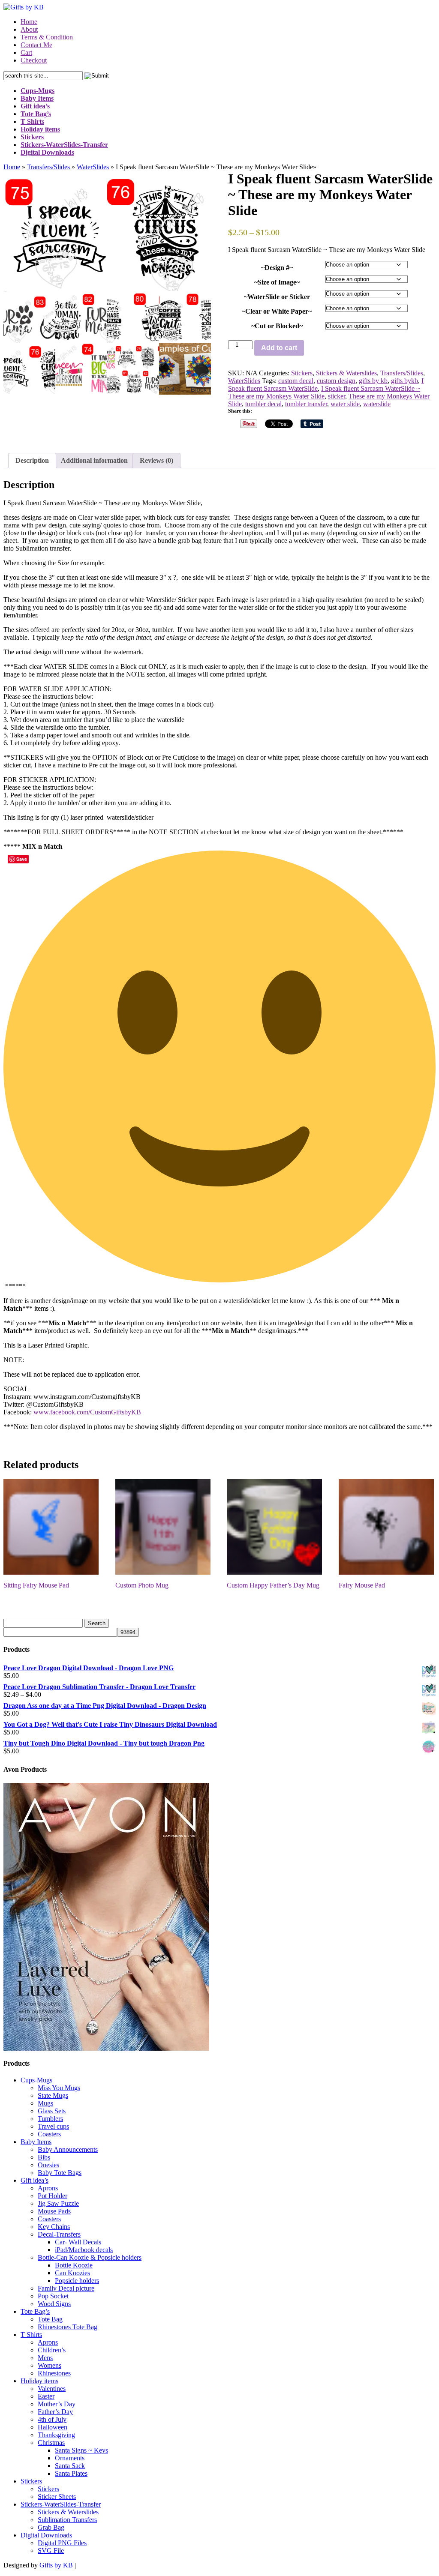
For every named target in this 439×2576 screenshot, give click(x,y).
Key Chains (54, 2227)
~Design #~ (277, 268)
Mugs (45, 2103)
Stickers (302, 373)
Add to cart (279, 348)
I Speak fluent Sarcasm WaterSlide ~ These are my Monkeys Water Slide (324, 392)
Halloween (53, 2427)
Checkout (34, 60)
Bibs (44, 2157)
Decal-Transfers (59, 2234)
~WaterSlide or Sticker (277, 297)
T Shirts (31, 2335)
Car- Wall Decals (78, 2242)
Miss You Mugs (59, 2088)
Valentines (52, 2389)
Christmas (51, 2443)
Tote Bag (50, 2319)
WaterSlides (93, 167)
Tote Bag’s (35, 2311)
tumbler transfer (306, 404)
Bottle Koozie (74, 2265)
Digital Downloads (46, 2535)
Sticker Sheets (57, 2497)
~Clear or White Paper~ (277, 311)
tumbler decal (263, 404)
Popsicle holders (77, 2281)
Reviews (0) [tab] (156, 460)
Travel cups (53, 2126)
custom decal (296, 381)
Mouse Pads (54, 2211)
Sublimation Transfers (67, 2520)
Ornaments (70, 2458)
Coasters (49, 2134)
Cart (26, 52)
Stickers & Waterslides (346, 373)
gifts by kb (373, 381)
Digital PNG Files (62, 2543)
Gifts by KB (56, 2565)
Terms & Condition (47, 37)
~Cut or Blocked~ (277, 326)
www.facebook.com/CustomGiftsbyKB (87, 1412)
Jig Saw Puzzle (58, 2203)
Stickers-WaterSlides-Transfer (61, 2504)
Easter (46, 2396)
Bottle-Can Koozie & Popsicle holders (90, 2257)
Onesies (48, 2165)
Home (29, 22)
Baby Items (36, 2142)
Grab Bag (51, 2527)
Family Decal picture (66, 2288)
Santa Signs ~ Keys (81, 2450)
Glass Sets (52, 2111)
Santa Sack (70, 2466)
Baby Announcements (68, 2149)
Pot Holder (53, 2196)
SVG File (51, 2551)
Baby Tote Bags (60, 2173)
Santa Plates (71, 2473)
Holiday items (39, 2381)
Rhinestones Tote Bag (68, 2327)
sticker (337, 396)
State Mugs (53, 2095)
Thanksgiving (56, 2435)
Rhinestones (54, 2373)
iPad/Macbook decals (84, 2250)
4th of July (52, 2419)
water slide (345, 404)
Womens (50, 2365)
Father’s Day (55, 2412)
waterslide (377, 404)
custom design (336, 381)
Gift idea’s (35, 2180)
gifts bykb (404, 381)
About (29, 29)
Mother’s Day (57, 2404)
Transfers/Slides (48, 167)
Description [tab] (32, 460)
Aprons (48, 2188)
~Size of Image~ (277, 282)
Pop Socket (53, 2296)
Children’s (52, 2350)
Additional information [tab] (94, 460)
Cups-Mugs (36, 2080)
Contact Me (36, 45)
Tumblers (50, 2119)
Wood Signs (54, 2304)
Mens (45, 2358)
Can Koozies (72, 2273)
